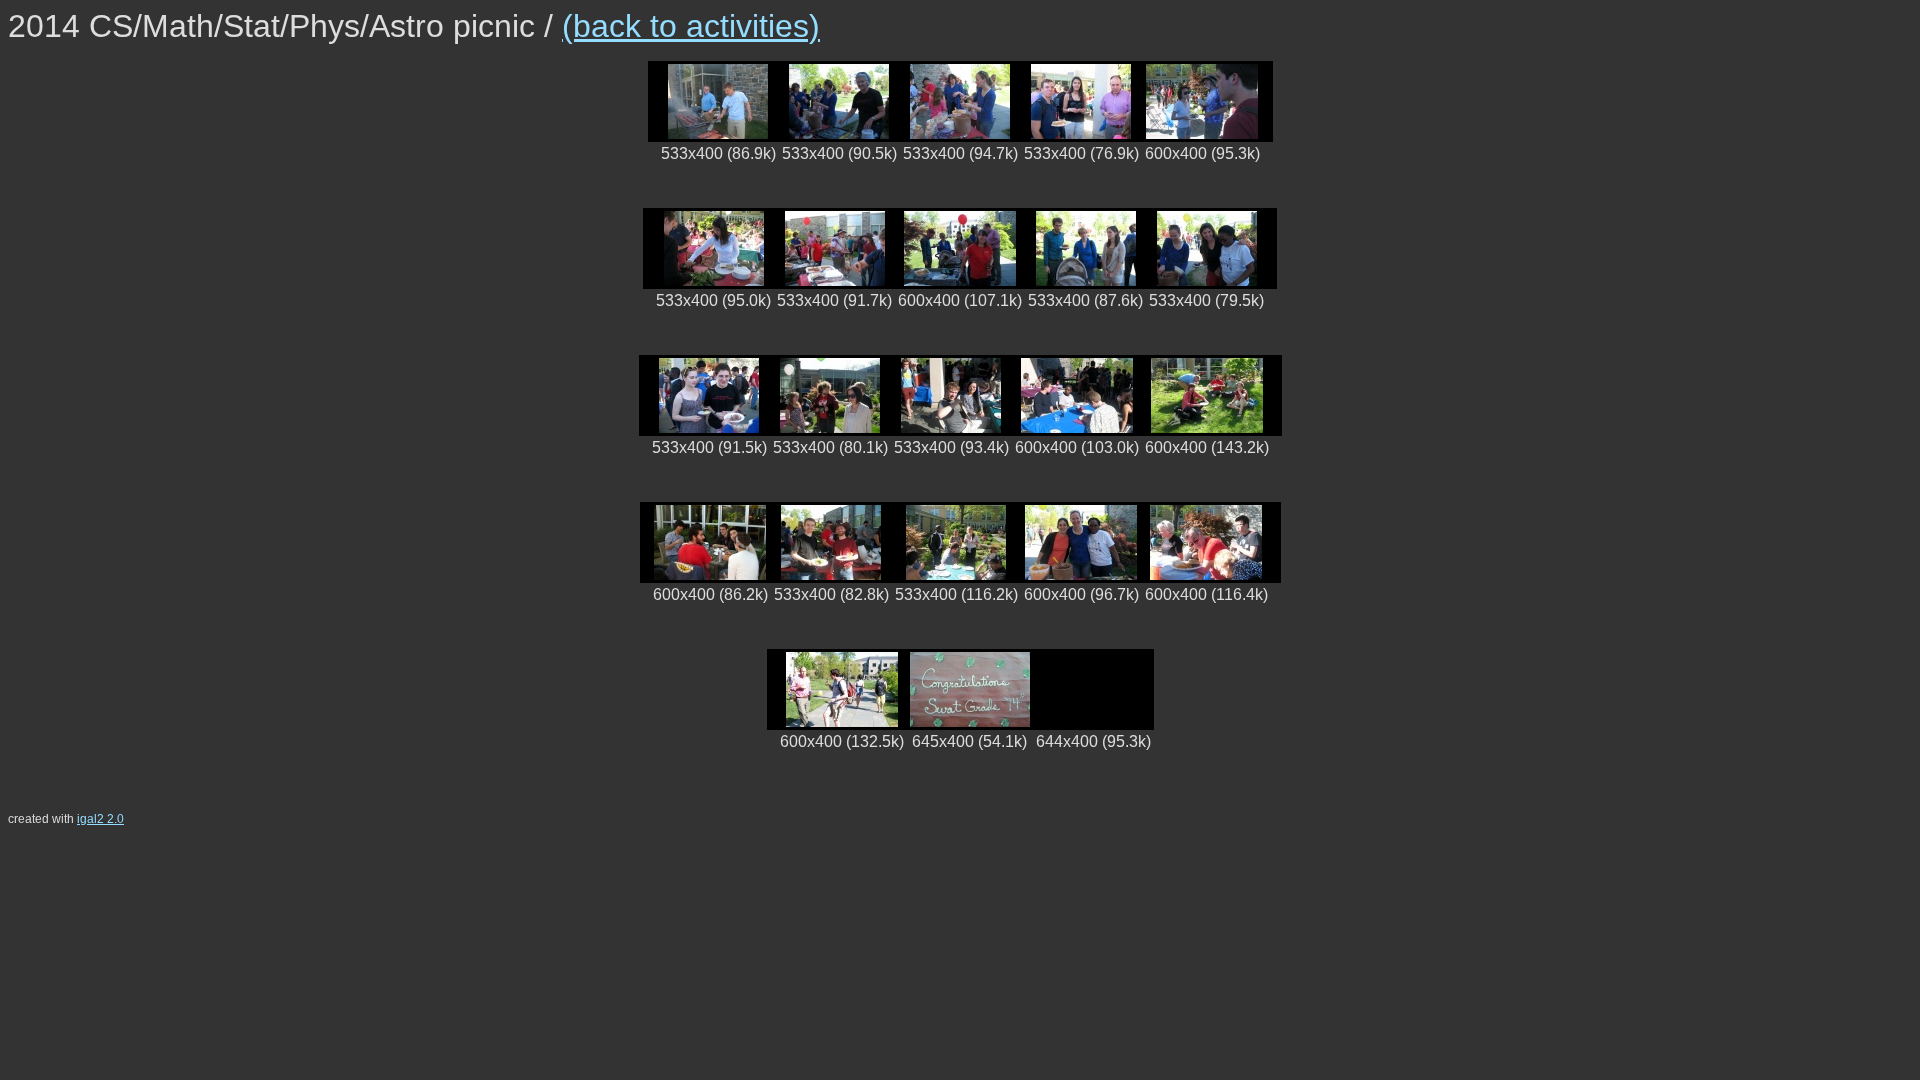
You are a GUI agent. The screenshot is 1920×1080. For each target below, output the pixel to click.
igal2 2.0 (100, 819)
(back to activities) (691, 26)
